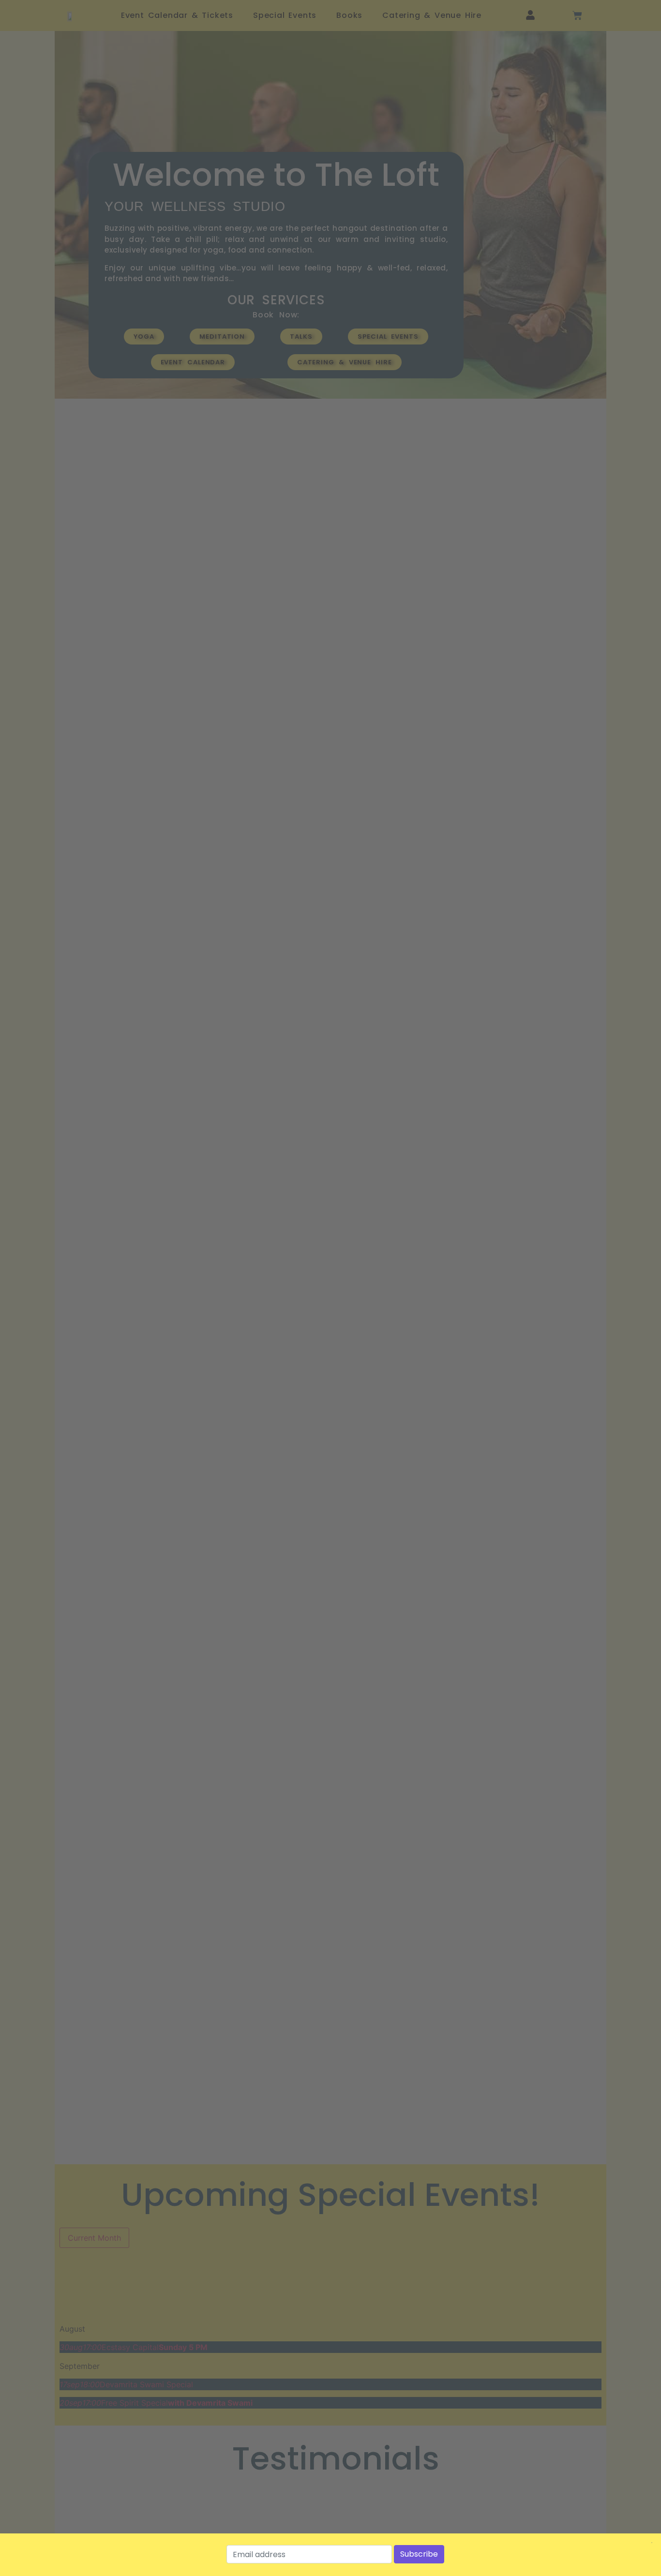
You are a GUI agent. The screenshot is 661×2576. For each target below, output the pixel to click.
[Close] (652, 2543)
